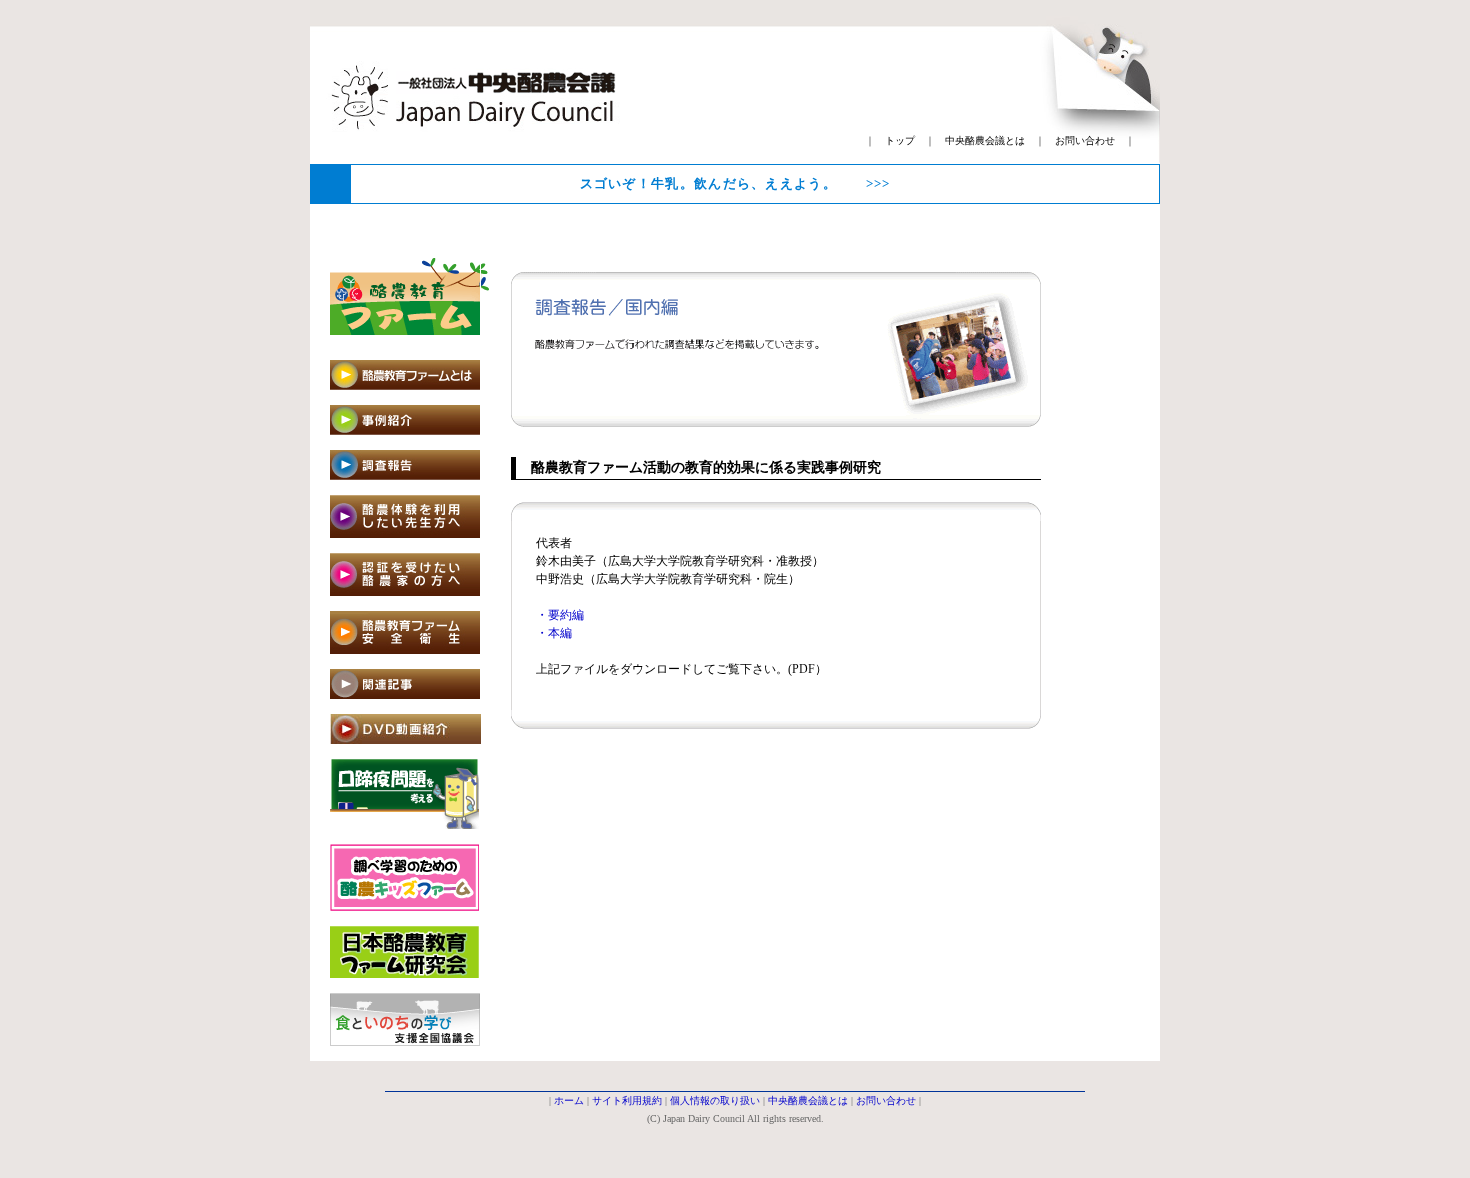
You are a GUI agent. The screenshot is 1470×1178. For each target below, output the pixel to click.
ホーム (569, 1100)
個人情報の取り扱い (715, 1100)
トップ (900, 140)
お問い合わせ (1085, 140)
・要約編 (560, 615)
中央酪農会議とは (985, 140)
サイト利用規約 (627, 1100)
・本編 (554, 633)
